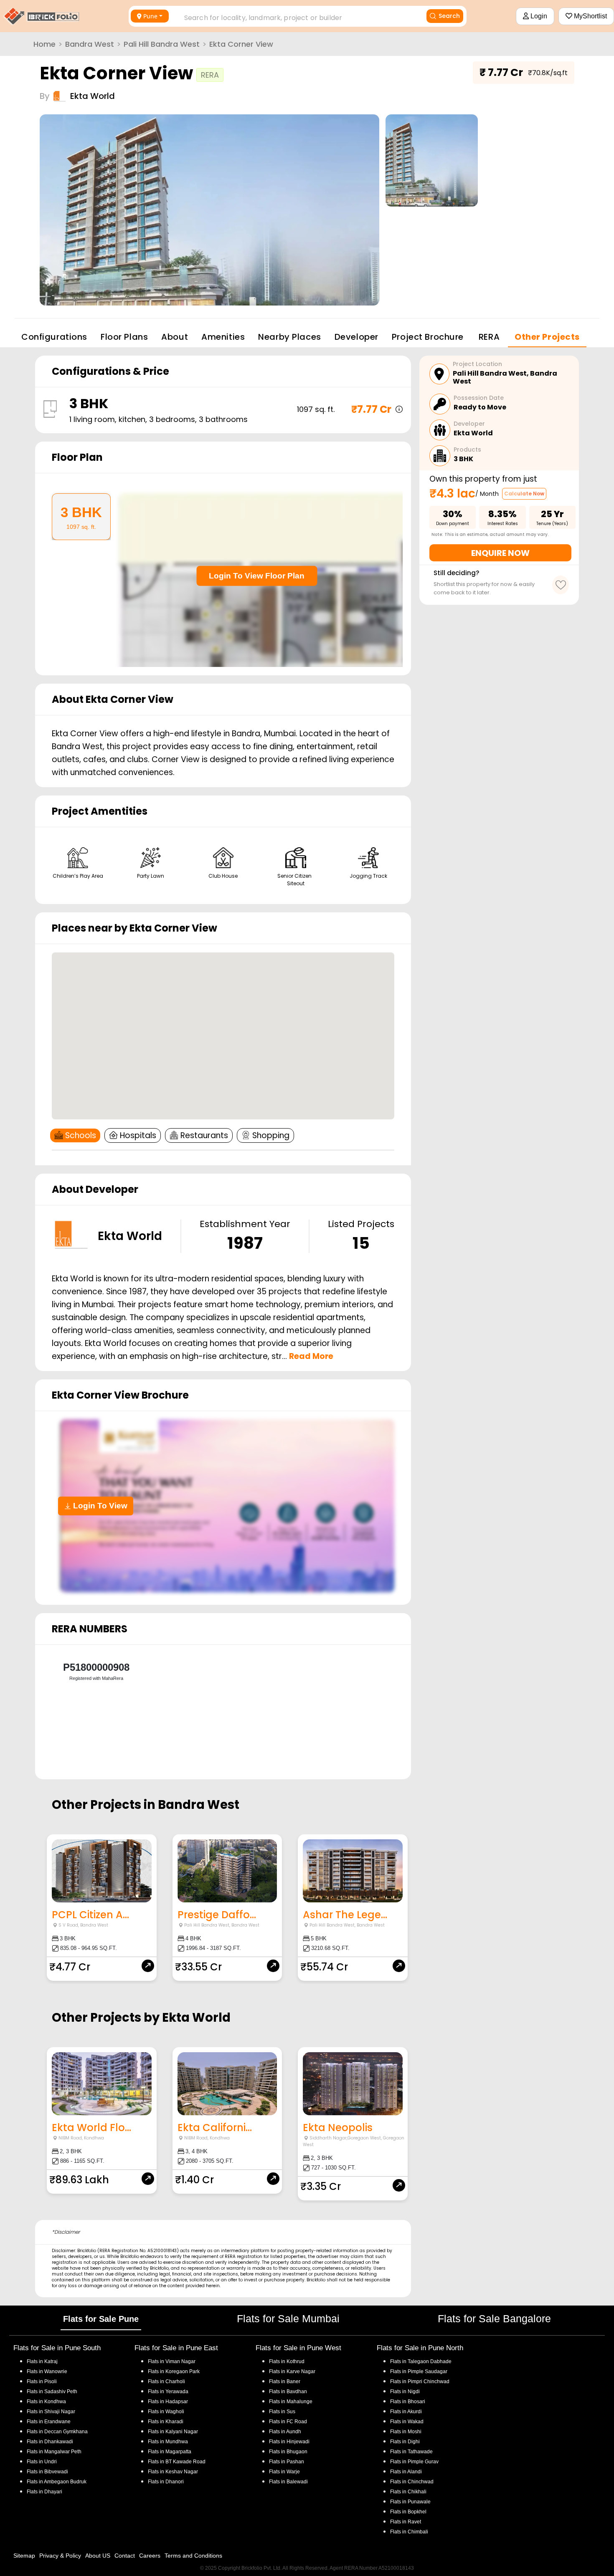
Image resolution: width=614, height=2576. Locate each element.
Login (538, 16)
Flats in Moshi (406, 2432)
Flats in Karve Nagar (292, 2371)
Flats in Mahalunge (291, 2402)
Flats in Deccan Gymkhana (57, 2432)
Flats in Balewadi (288, 2482)
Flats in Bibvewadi (47, 2472)
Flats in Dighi (405, 2442)
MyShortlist (590, 16)
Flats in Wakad (407, 2422)
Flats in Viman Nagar (172, 2361)
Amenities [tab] (223, 337)
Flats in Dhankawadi (50, 2442)
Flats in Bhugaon (288, 2452)
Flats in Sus (282, 2412)
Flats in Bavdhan (288, 2392)
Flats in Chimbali (409, 2532)
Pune (150, 16)
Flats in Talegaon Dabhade (421, 2361)
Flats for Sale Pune (101, 2319)
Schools (81, 1135)
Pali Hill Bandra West (162, 44)
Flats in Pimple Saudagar (419, 2371)
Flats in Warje (284, 2472)
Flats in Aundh (285, 2432)
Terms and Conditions (193, 2556)
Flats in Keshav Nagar (173, 2472)
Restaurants (204, 1135)
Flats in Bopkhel (408, 2512)
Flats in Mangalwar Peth (54, 2452)
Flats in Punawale (410, 2502)
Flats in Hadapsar (168, 2402)
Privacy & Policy (60, 2556)
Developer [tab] (356, 337)
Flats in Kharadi (166, 2422)
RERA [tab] (489, 337)
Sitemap (24, 2556)
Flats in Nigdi (405, 2392)
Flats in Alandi (406, 2472)
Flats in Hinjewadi (289, 2442)
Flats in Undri (42, 2462)
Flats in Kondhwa (46, 2402)
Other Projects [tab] (547, 337)
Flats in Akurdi (406, 2412)
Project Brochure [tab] (428, 337)
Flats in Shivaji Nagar (51, 2412)
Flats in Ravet (406, 2522)
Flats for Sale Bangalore (494, 2318)
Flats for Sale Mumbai (288, 2318)
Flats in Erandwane (49, 2422)
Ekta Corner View (241, 44)
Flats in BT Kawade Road (177, 2462)
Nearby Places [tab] (289, 337)
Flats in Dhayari (44, 2492)
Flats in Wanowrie (47, 2371)
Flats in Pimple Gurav (414, 2462)
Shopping (271, 1135)
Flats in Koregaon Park (174, 2371)
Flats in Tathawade (411, 2452)
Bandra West (90, 44)
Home (44, 44)
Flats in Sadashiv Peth (52, 2392)
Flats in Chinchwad (412, 2482)
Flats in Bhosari (408, 2402)
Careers (150, 2556)
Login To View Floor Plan (257, 576)
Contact (125, 2556)
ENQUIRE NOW (500, 553)
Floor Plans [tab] (124, 337)
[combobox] (293, 15)
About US (98, 2556)
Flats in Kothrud (287, 2361)
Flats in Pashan (287, 2462)
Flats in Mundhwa (168, 2442)
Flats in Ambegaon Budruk (57, 2482)
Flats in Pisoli (42, 2382)
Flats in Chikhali (408, 2492)
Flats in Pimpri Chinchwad (420, 2382)
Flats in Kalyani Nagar (173, 2432)
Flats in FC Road (288, 2422)
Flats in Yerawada (168, 2392)
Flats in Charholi (166, 2382)
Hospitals (138, 1135)
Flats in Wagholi (166, 2412)
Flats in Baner (285, 2382)
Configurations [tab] (54, 337)
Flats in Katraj (42, 2361)
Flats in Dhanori (166, 2482)
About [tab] (175, 337)
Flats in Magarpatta (170, 2452)
